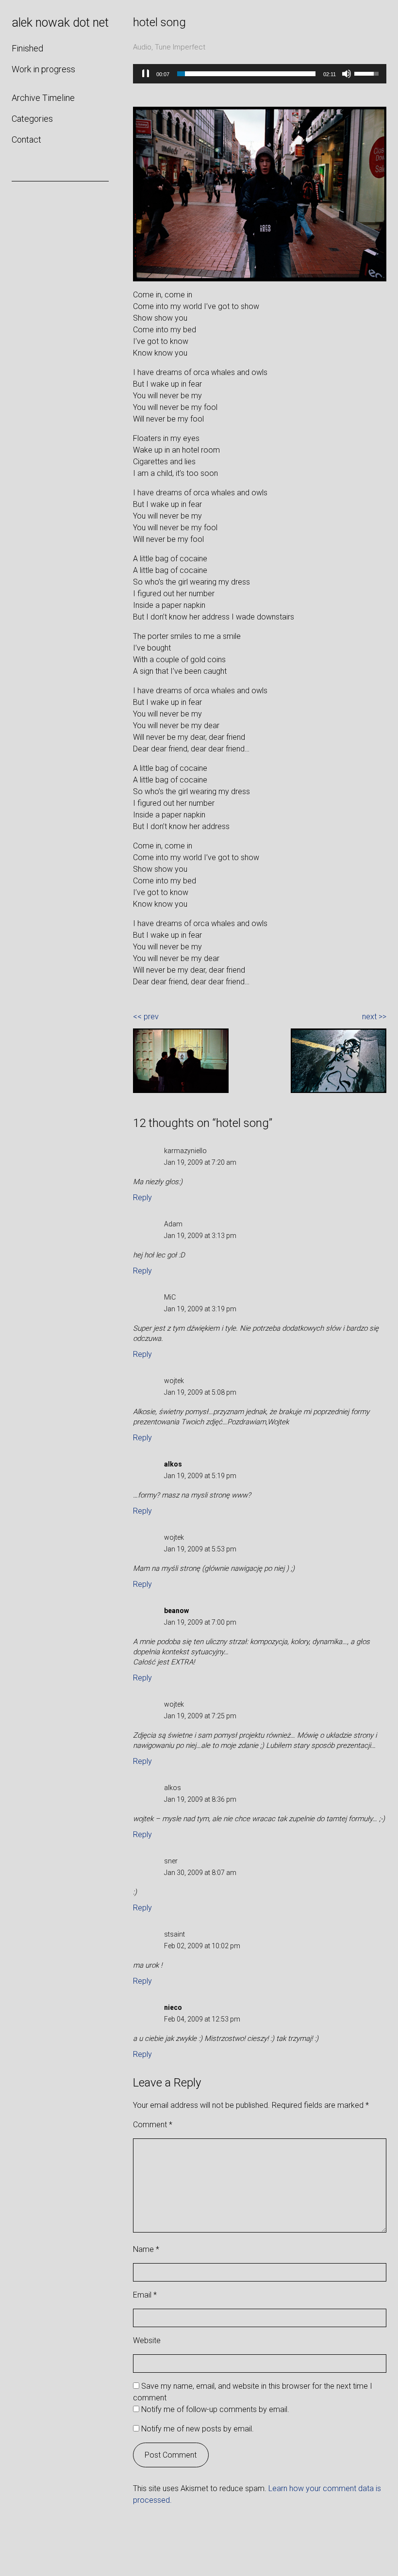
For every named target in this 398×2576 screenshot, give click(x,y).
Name (146, 2249)
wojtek (174, 1381)
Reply (142, 1198)
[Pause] (146, 74)
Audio (142, 47)
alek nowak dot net (60, 23)
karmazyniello (185, 1151)
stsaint (174, 1934)
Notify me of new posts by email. (198, 2429)
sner (171, 1861)
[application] (260, 74)
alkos (173, 1788)
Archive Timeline (43, 98)
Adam (173, 1224)
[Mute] (347, 74)
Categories (32, 119)
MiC (170, 1297)
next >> (374, 1017)
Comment (153, 2125)
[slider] (246, 74)
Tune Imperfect (180, 47)
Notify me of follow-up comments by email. (215, 2409)
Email (145, 2295)
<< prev (146, 1017)
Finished (27, 48)
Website (147, 2340)
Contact (26, 139)
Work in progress (43, 69)
